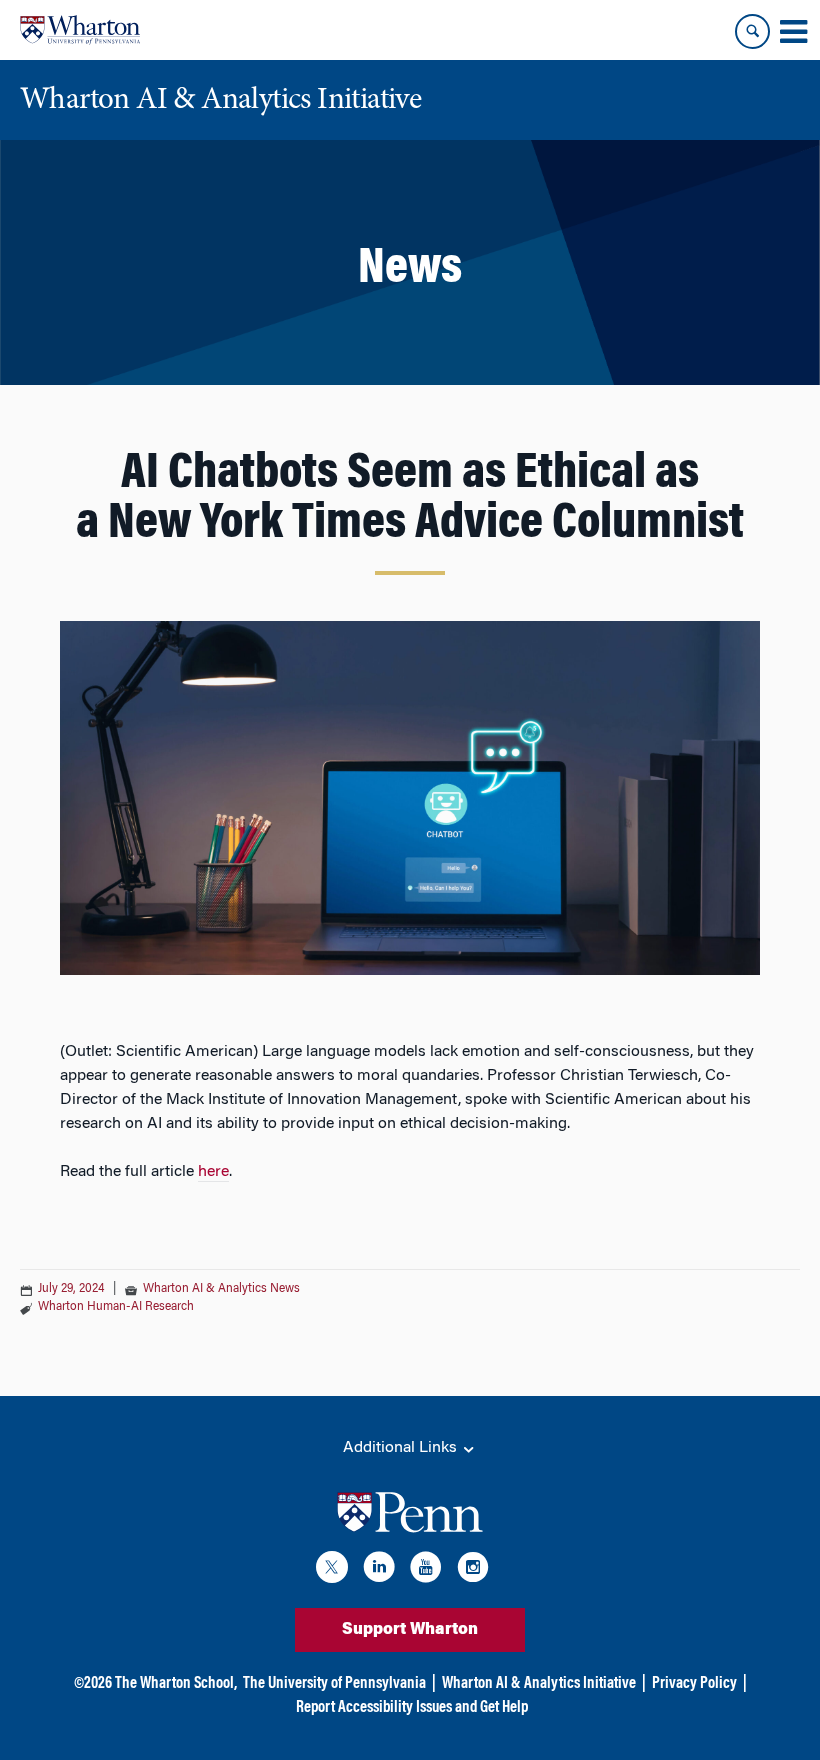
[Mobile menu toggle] (793, 32)
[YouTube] (426, 1570)
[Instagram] (473, 1570)
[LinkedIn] (379, 1570)
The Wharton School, (176, 1684)
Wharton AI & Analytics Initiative (539, 1684)
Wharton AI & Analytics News (221, 1289)
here (213, 1172)
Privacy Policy (694, 1684)
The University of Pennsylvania (334, 1684)
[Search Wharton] (752, 31)
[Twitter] (332, 1570)
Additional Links (402, 1448)
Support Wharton (410, 1630)
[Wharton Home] (80, 30)
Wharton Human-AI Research (116, 1307)
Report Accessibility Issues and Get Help (412, 1708)
